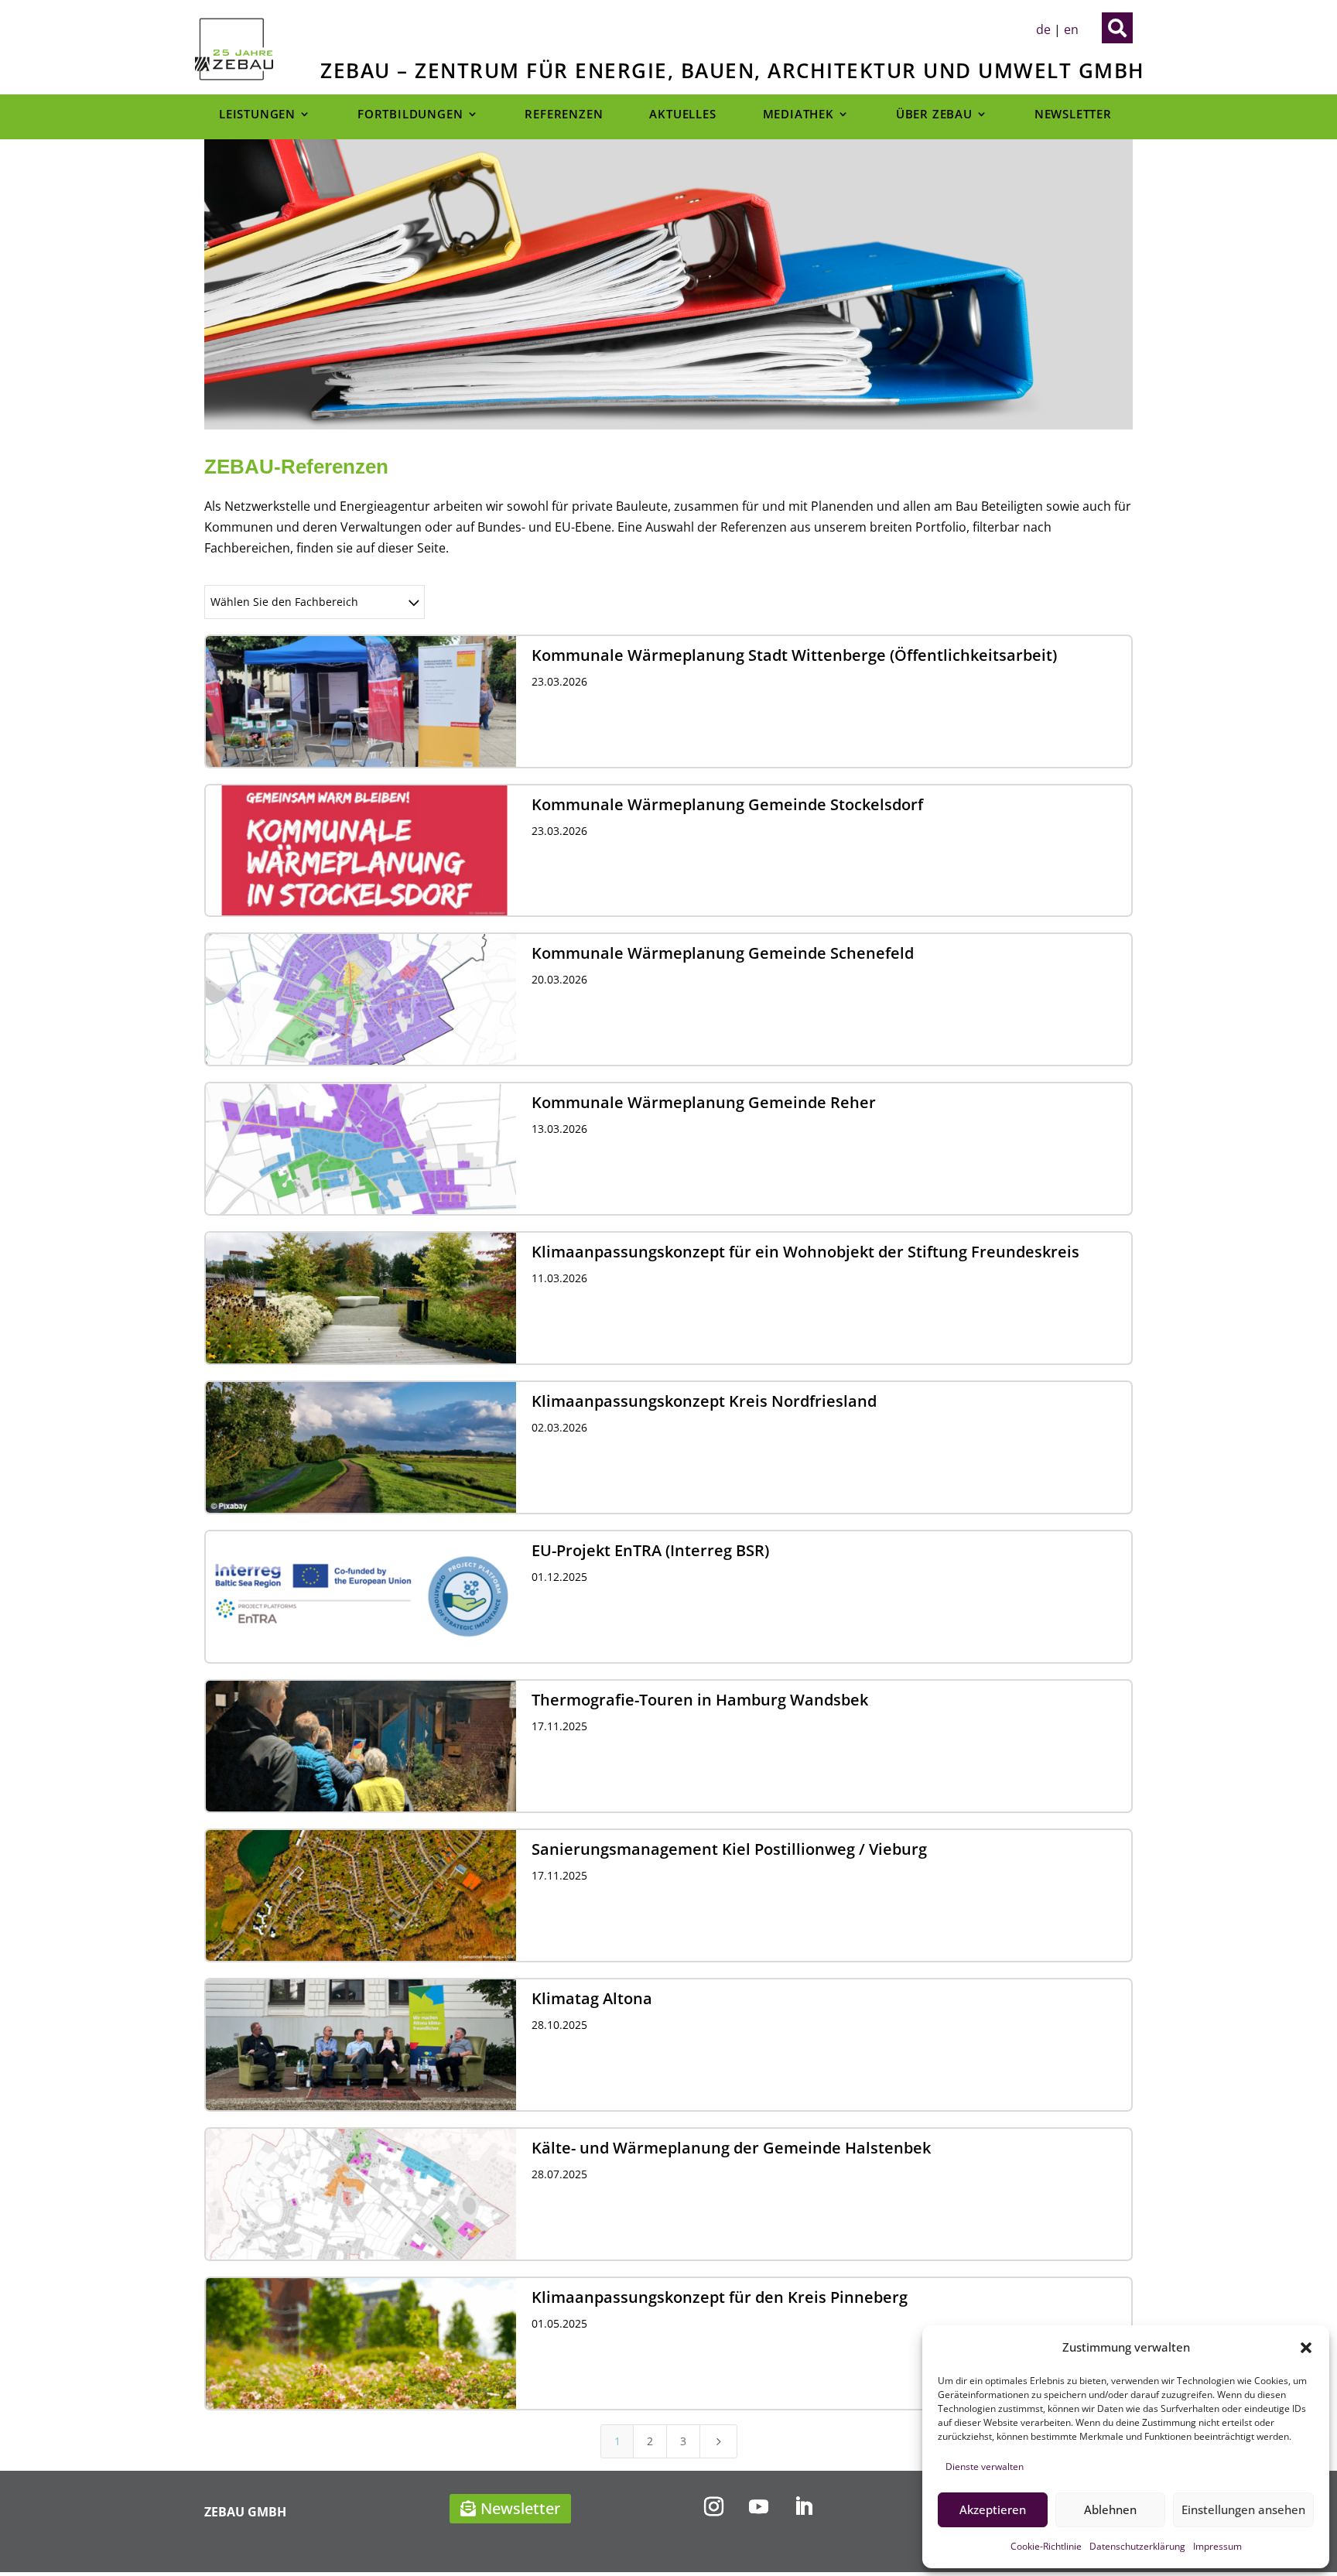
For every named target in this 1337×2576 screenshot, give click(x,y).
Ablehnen (1110, 2509)
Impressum (1217, 2546)
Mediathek (798, 115)
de (1043, 29)
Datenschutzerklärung (1137, 2546)
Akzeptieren (993, 2509)
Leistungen (257, 115)
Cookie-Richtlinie (1046, 2546)
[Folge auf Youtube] (758, 2507)
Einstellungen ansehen (1243, 2509)
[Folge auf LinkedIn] (803, 2507)
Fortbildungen (410, 115)
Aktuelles (682, 115)
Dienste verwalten (985, 2467)
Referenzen (564, 115)
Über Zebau (934, 115)
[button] (1306, 2348)
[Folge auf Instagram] (713, 2507)
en (1071, 29)
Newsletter (1073, 115)
